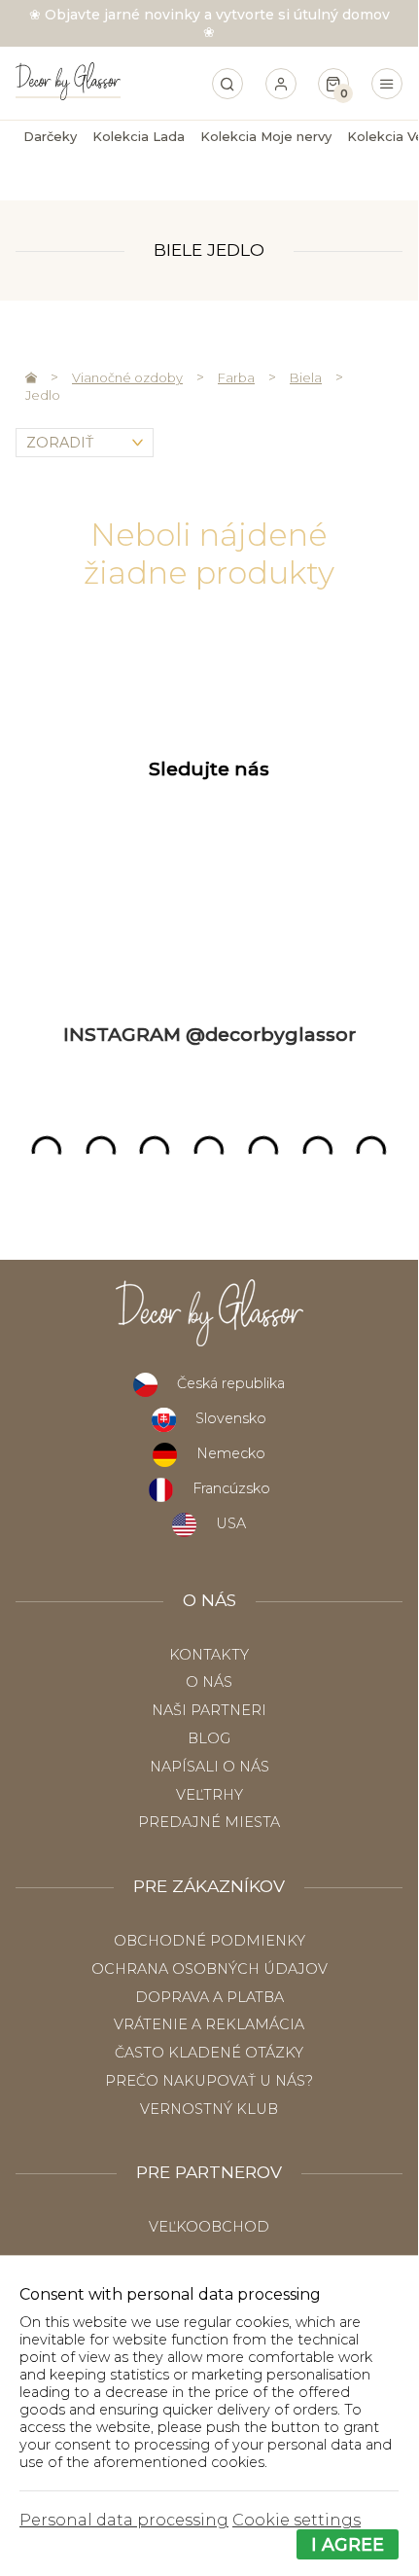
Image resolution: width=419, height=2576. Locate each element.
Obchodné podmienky (209, 1941)
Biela (306, 377)
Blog (209, 1738)
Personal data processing (124, 2520)
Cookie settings (297, 2520)
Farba (236, 377)
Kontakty (209, 1655)
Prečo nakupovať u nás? (209, 2081)
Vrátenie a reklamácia (209, 2024)
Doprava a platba (209, 1997)
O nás (209, 1682)
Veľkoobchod (209, 2227)
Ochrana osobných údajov (209, 1969)
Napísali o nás (209, 1767)
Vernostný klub (209, 2109)
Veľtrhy (209, 1795)
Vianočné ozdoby (127, 377)
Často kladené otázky (209, 2053)
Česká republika (231, 1383)
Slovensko (231, 1418)
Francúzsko (231, 1488)
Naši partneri (209, 1710)
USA (231, 1523)
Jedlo (43, 395)
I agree (348, 2544)
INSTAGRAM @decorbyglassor (209, 1034)
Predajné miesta (209, 1822)
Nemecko (231, 1453)
